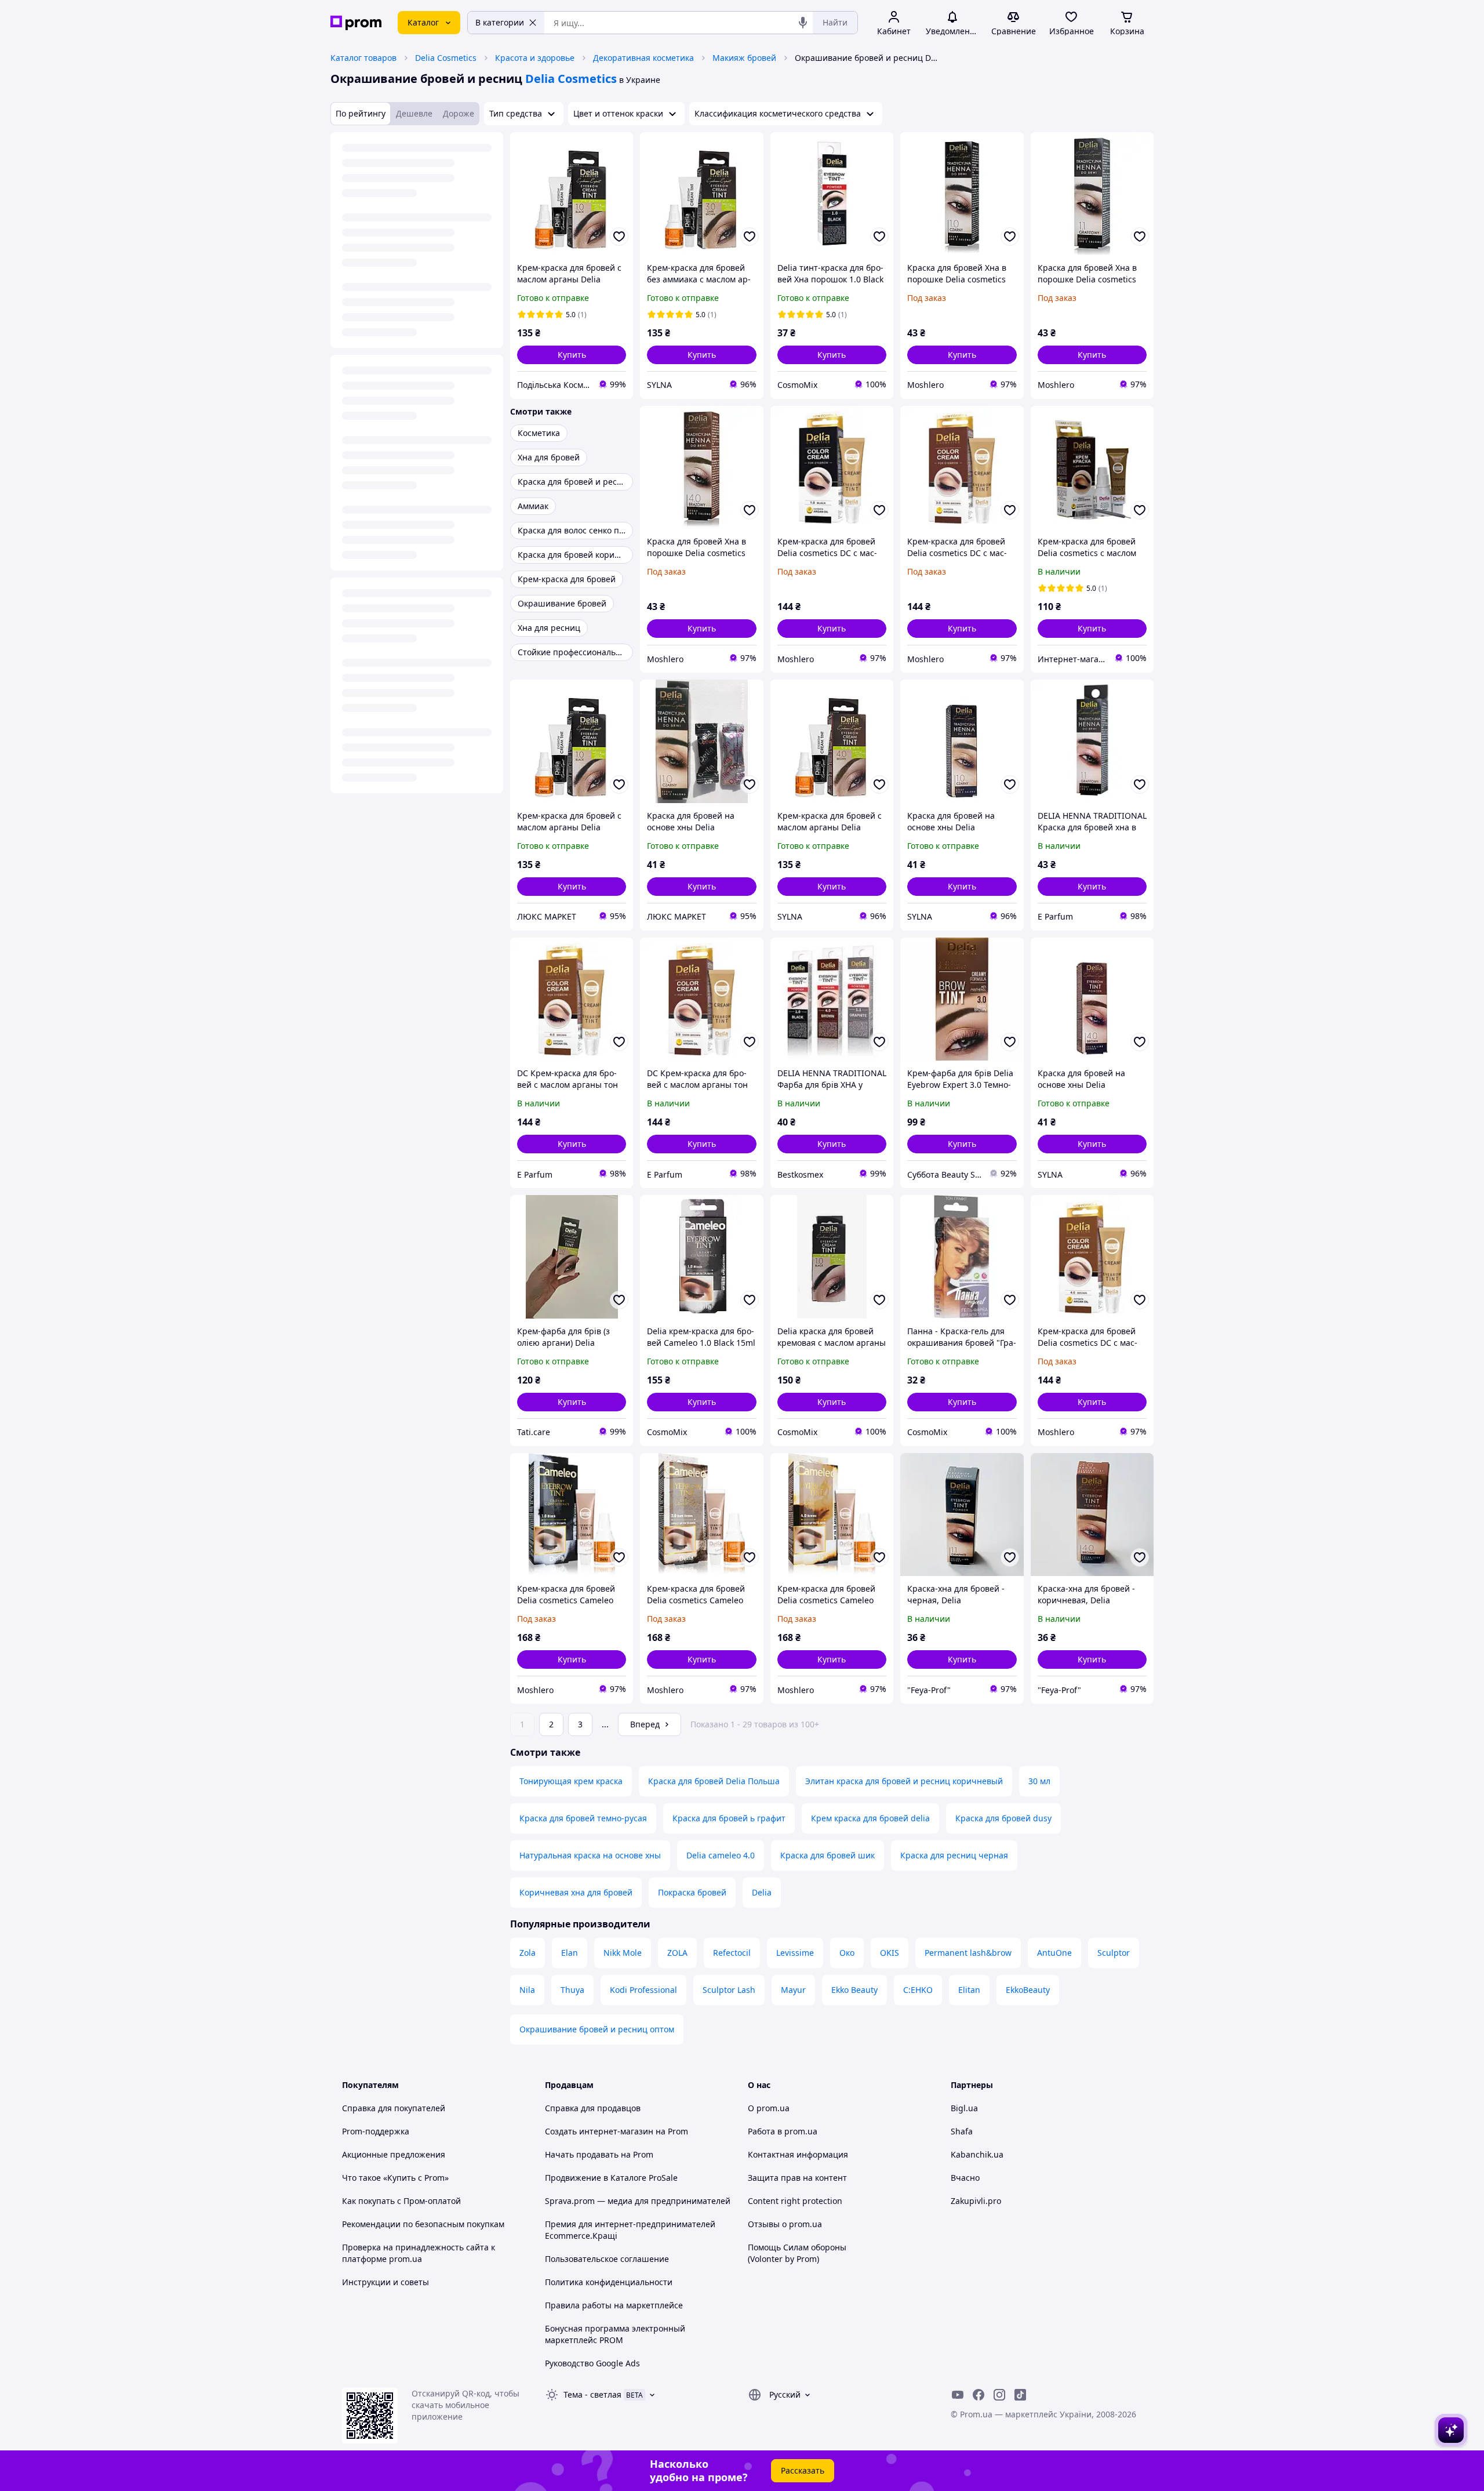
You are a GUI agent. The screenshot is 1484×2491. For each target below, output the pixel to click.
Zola (528, 1953)
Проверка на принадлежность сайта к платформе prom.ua (419, 2253)
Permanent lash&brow (968, 1953)
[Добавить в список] (619, 237)
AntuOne (1054, 1953)
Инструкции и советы (385, 2282)
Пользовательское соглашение (607, 2259)
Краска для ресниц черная (954, 1855)
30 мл (1039, 1781)
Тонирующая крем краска (571, 1781)
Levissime (795, 1953)
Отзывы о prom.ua (785, 2224)
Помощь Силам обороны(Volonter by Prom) (797, 2253)
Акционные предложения (394, 2154)
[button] (572, 355)
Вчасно (965, 2178)
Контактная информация (798, 2154)
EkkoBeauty (1028, 1990)
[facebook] (979, 2395)
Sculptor (1114, 1953)
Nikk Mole (623, 1953)
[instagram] (999, 2395)
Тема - (592, 2394)
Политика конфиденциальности (609, 2282)
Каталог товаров (363, 58)
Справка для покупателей (394, 2108)
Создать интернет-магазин (599, 2131)
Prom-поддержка (376, 2131)
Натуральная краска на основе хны (590, 1855)
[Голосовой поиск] (803, 23)
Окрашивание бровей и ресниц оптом (597, 2029)
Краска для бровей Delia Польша (714, 1781)
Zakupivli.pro (976, 2201)
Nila (527, 1990)
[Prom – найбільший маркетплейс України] (356, 23)
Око (847, 1953)
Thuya (572, 1990)
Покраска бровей (692, 1892)
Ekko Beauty (854, 1990)
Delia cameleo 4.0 (721, 1855)
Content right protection (795, 2201)
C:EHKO (918, 1990)
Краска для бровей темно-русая (583, 1818)
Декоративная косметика (643, 58)
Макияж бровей (744, 58)
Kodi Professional (643, 1990)
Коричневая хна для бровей (576, 1892)
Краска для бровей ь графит (729, 1818)
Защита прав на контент (797, 2178)
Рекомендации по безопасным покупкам (423, 2224)
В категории (500, 22)
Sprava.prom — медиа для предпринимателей (638, 2201)
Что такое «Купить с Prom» (395, 2178)
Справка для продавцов (593, 2108)
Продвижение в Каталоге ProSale (611, 2178)
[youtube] (958, 2395)
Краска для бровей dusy (1003, 1818)
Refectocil (732, 1953)
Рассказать (803, 2470)
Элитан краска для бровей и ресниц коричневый (904, 1781)
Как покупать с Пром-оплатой (401, 2201)
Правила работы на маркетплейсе (614, 2305)
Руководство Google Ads (592, 2363)
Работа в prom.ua (783, 2131)
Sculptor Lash (729, 1990)
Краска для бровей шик (828, 1855)
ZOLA (677, 1953)
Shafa (962, 2131)
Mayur (793, 1990)
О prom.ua (769, 2108)
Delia (762, 1892)
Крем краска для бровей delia (870, 1818)
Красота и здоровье (535, 58)
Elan (570, 1953)
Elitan (969, 1990)
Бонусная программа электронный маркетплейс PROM (615, 2334)
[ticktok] (1020, 2395)
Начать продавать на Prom (599, 2154)
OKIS (890, 1953)
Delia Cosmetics (446, 58)
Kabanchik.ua (977, 2154)
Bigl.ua (964, 2108)
